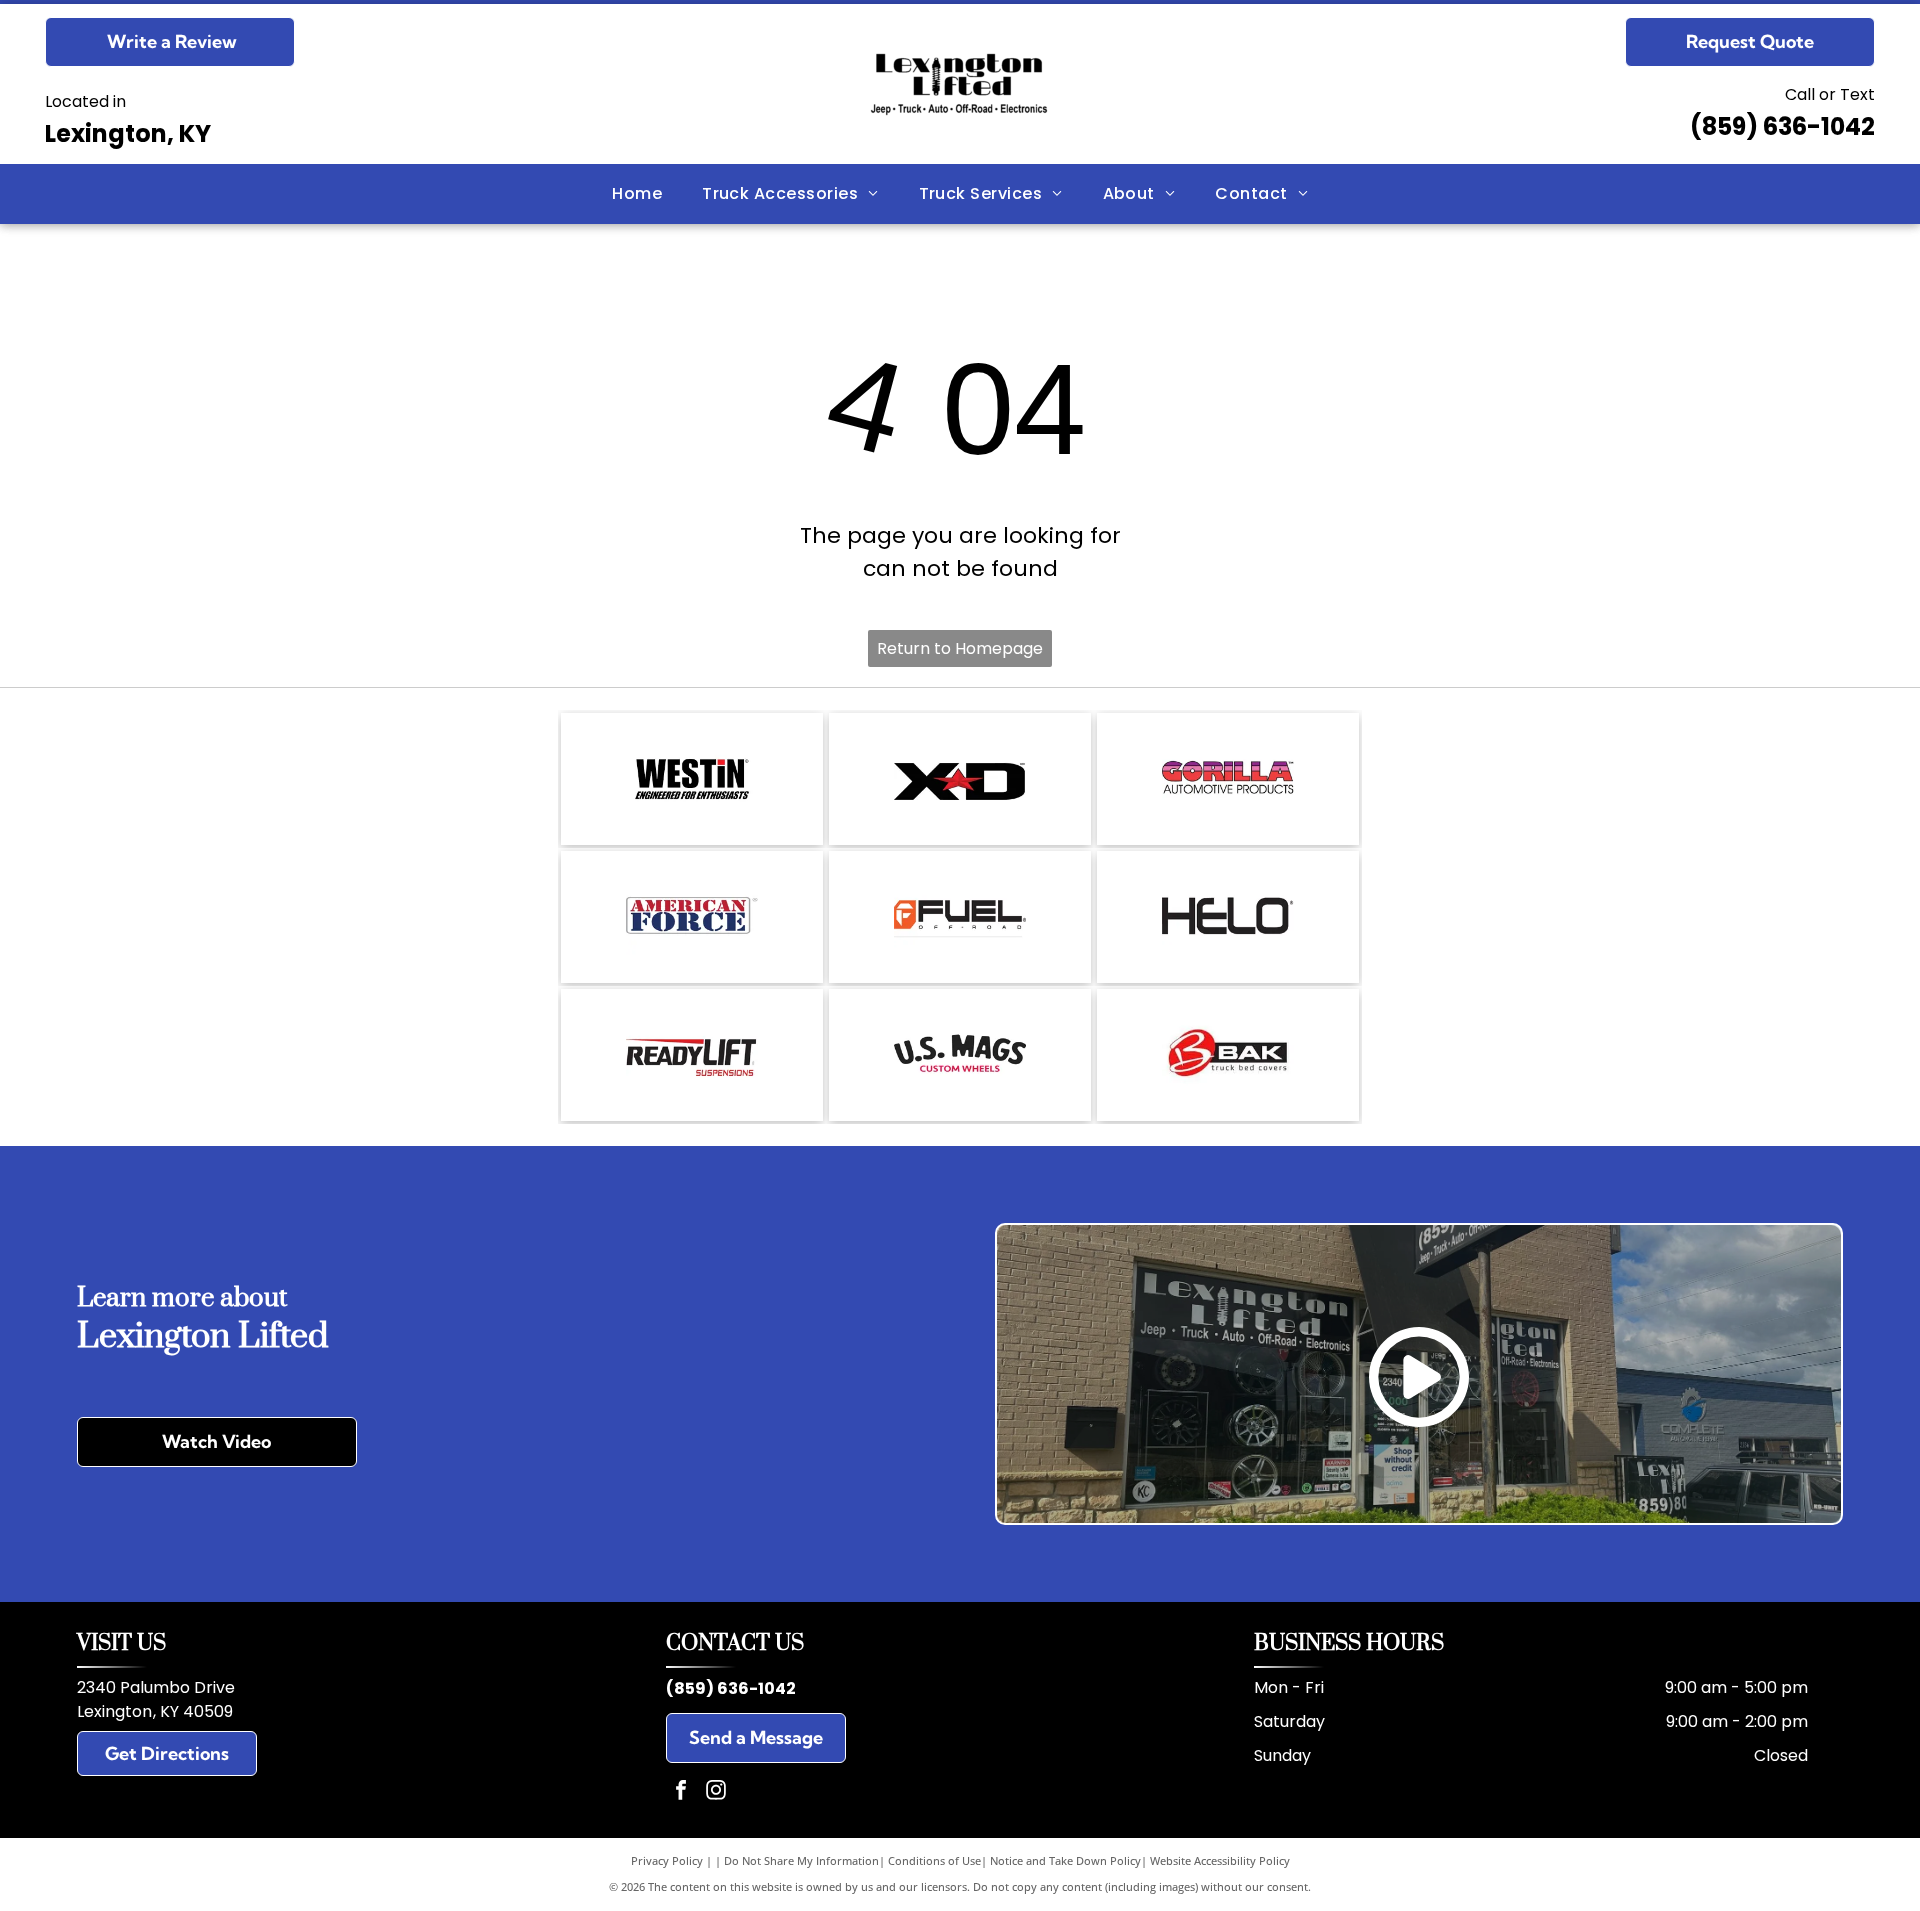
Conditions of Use (934, 1860)
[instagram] (716, 1792)
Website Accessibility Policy (1220, 1860)
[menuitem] (637, 194)
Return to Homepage (960, 648)
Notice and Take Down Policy (1065, 1860)
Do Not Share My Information (801, 1860)
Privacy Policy (667, 1860)
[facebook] (681, 1792)
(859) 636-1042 (1782, 126)
